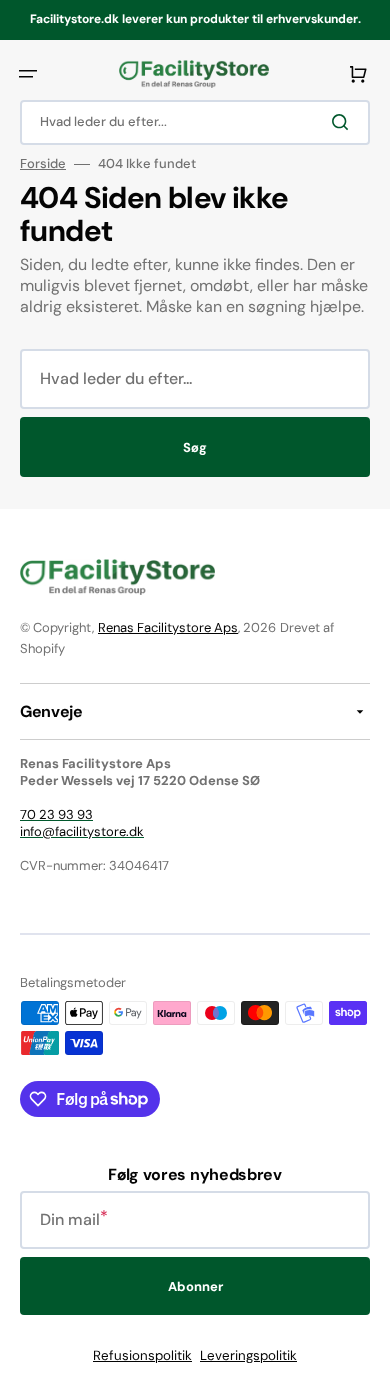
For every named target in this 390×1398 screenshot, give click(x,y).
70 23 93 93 (56, 814)
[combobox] (195, 122)
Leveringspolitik (248, 1355)
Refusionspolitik (142, 1355)
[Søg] (344, 122)
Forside (43, 164)
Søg (195, 447)
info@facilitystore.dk (82, 831)
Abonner (195, 1286)
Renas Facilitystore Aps (168, 627)
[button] (28, 74)
